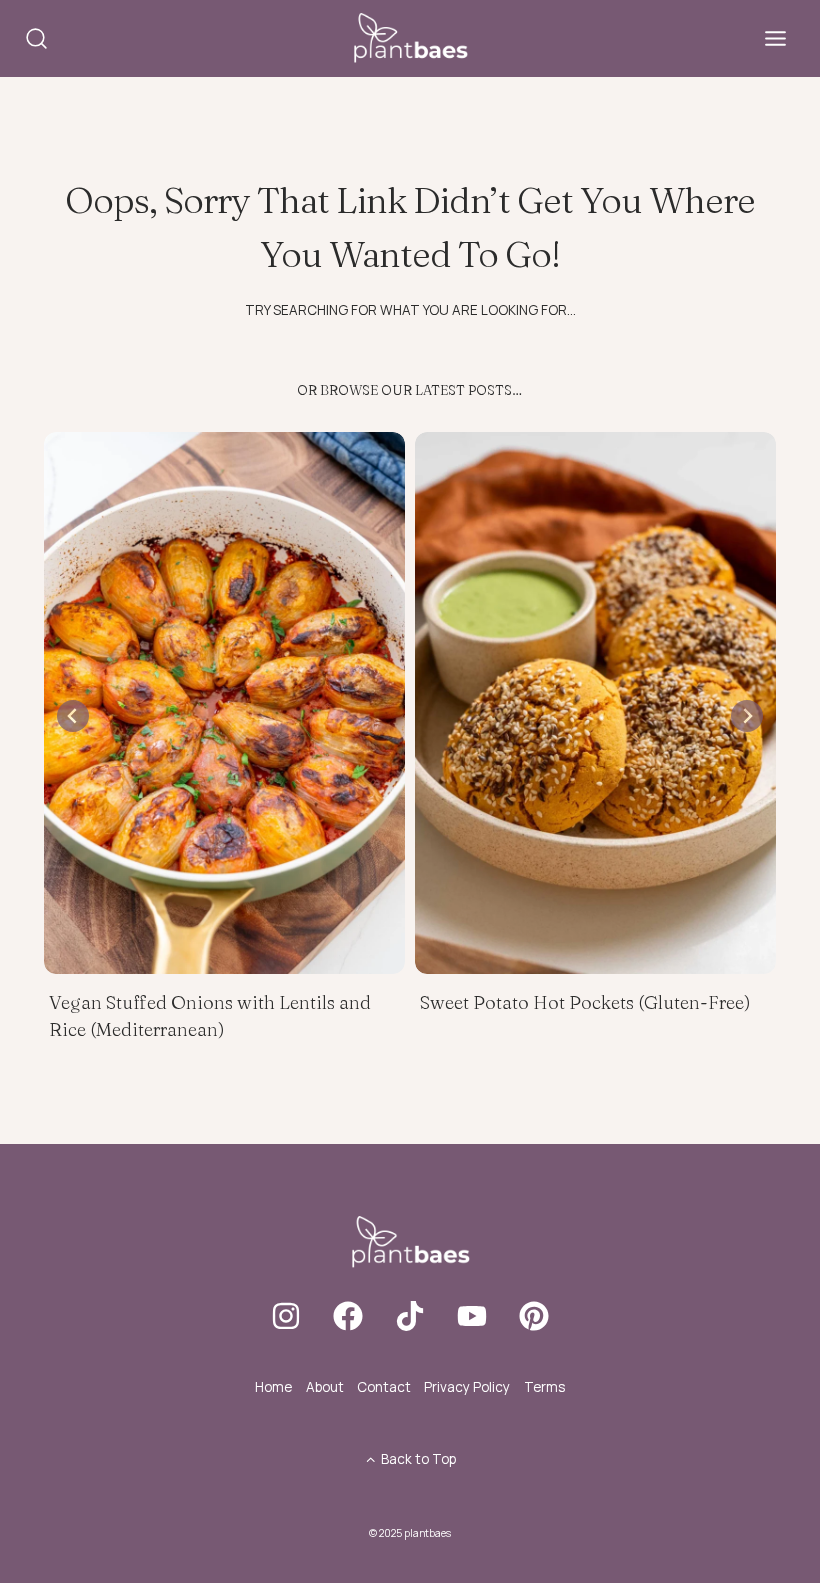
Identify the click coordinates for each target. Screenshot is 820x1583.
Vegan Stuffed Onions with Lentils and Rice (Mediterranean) (210, 1016)
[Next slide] (747, 716)
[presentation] (224, 703)
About (325, 1387)
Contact (384, 1387)
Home (273, 1387)
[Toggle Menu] (775, 38)
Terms (544, 1387)
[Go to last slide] (73, 716)
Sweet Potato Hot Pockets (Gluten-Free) (585, 1002)
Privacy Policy (467, 1387)
